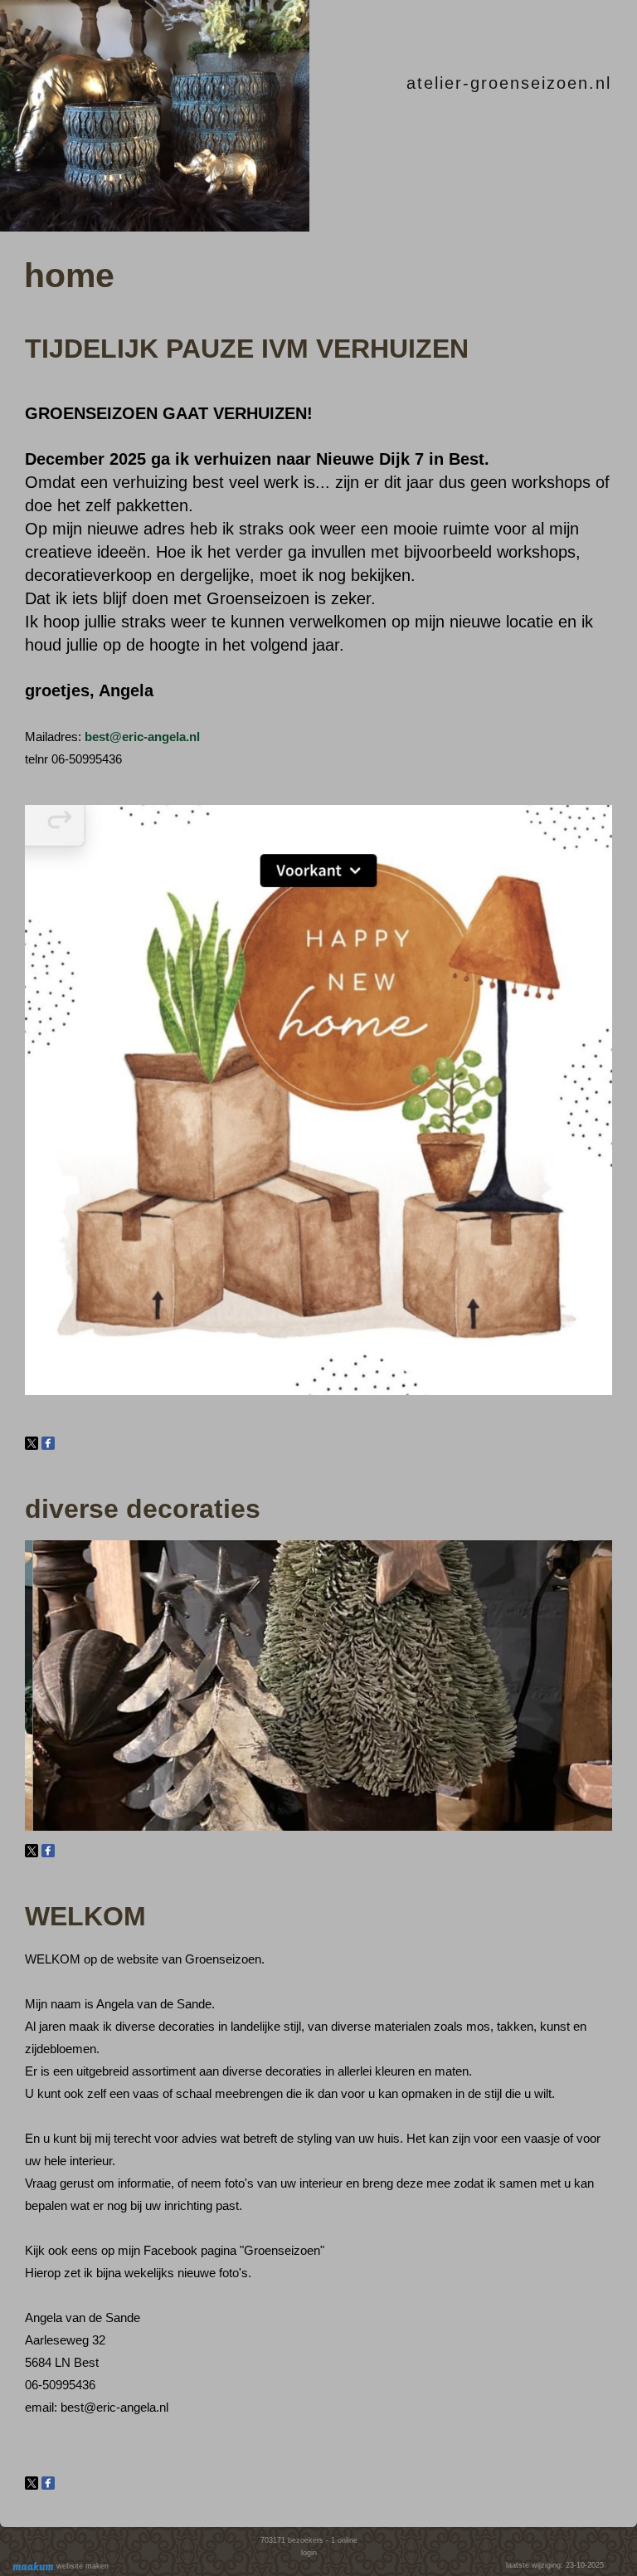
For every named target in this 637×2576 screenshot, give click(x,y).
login (309, 2553)
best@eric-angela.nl (142, 737)
